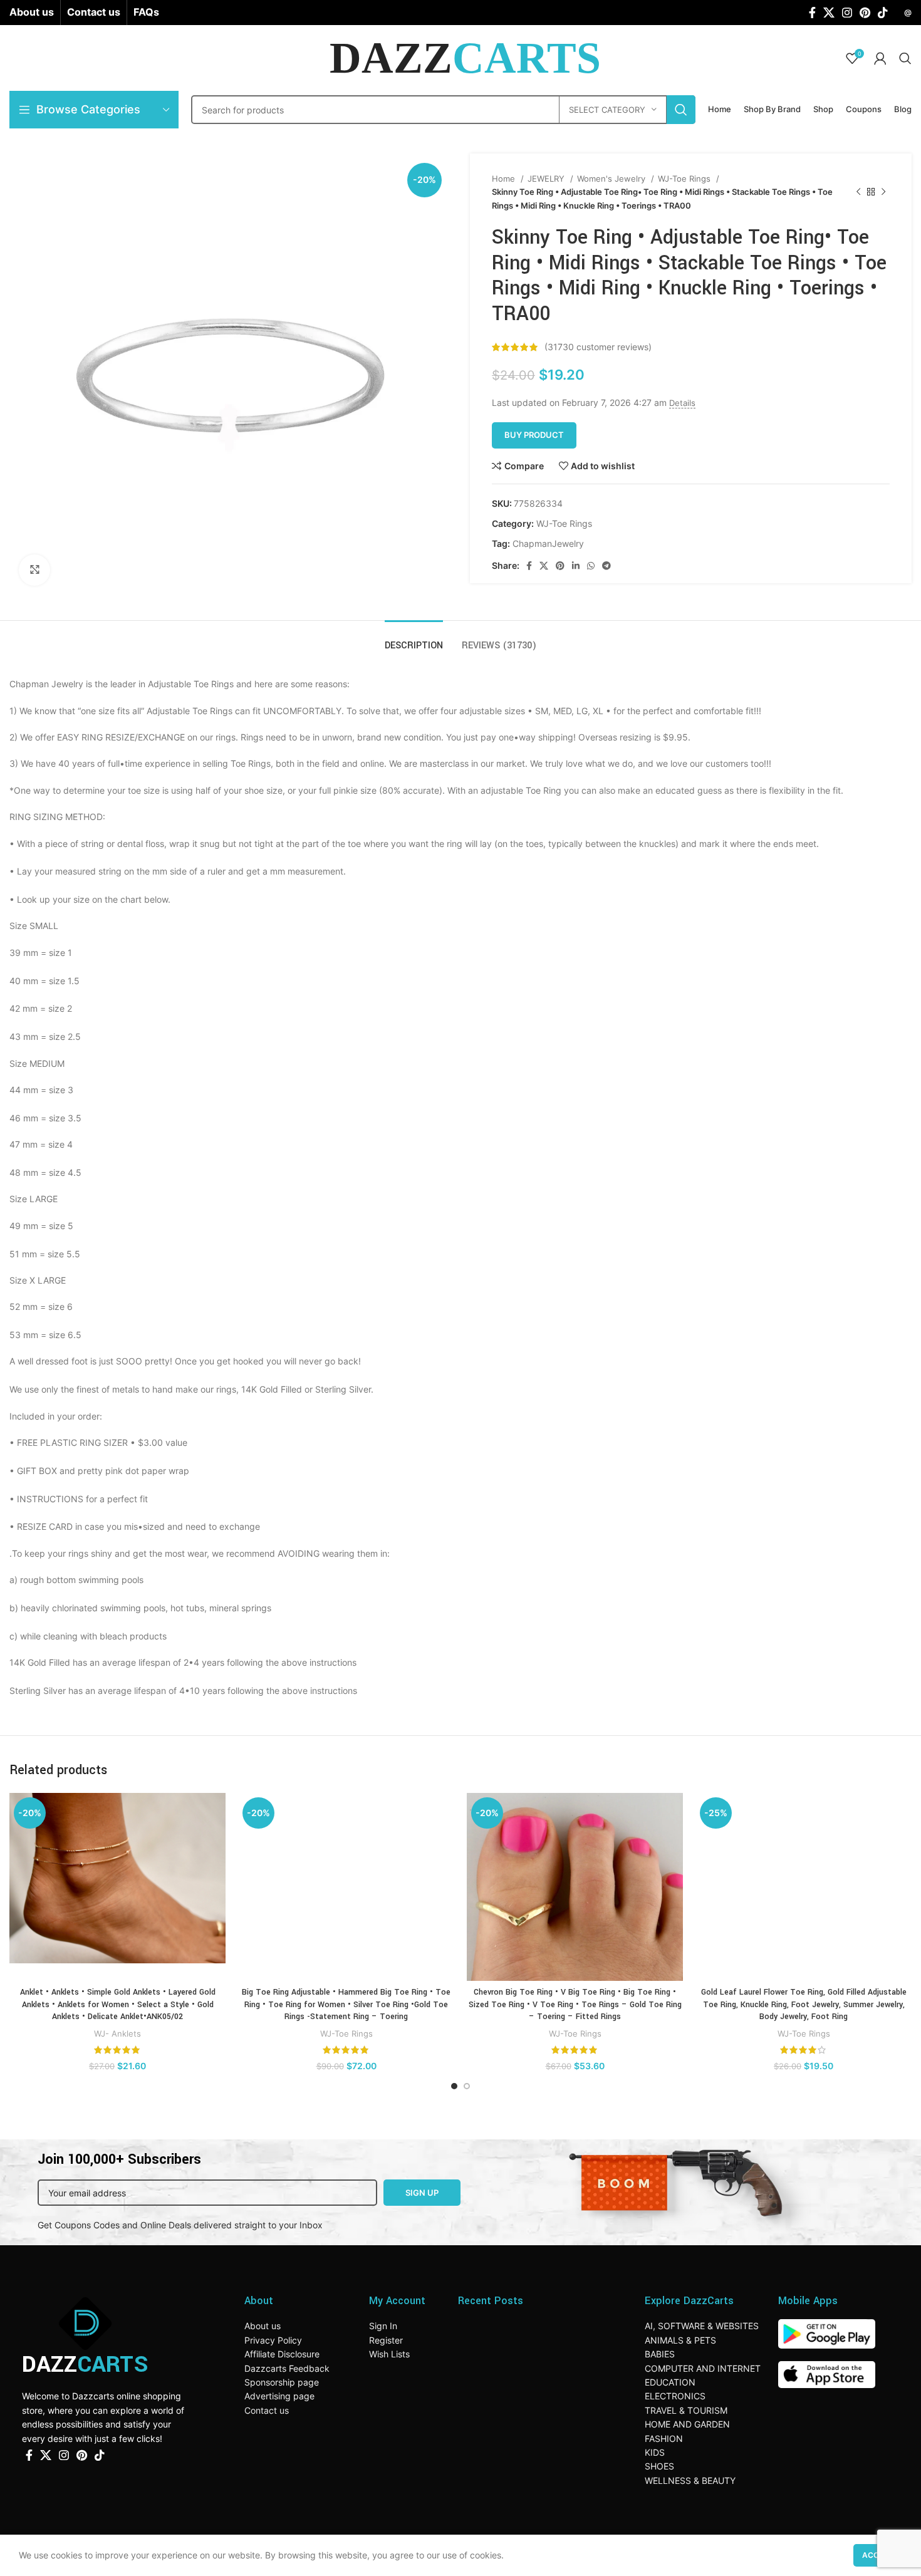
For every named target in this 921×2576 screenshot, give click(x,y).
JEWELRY (547, 179)
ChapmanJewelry (548, 543)
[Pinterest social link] (865, 13)
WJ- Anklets (117, 2033)
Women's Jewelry (612, 179)
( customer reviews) (598, 347)
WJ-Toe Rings (685, 179)
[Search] (905, 58)
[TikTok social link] (883, 13)
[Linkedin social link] (576, 566)
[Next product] (883, 192)
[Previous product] (858, 192)
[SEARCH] (681, 110)
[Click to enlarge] (34, 570)
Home (505, 179)
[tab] (414, 639)
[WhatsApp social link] (591, 566)
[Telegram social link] (606, 566)
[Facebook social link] (812, 13)
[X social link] (829, 13)
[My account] (880, 58)
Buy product (534, 435)
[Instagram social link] (847, 13)
